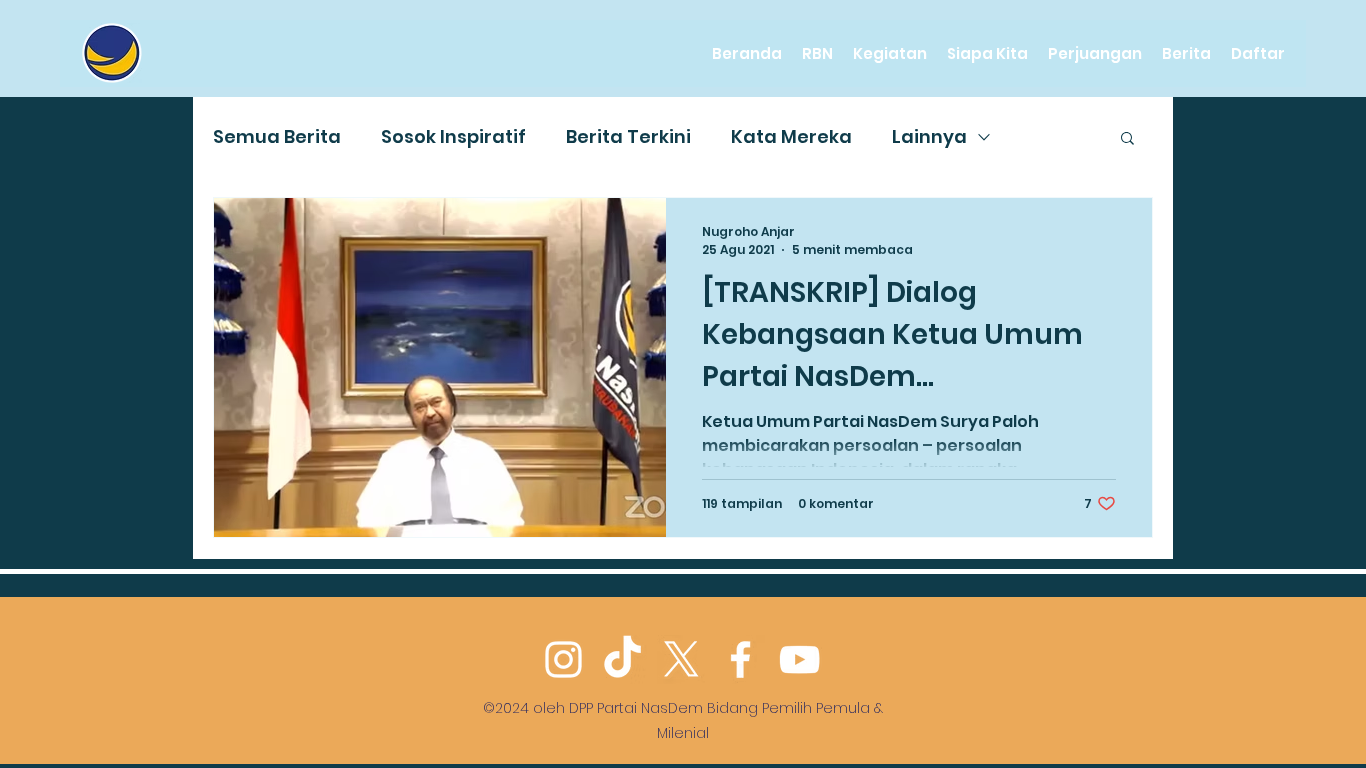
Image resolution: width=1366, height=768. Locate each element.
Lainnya (929, 136)
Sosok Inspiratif (453, 136)
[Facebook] (740, 659)
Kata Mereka (791, 136)
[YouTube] (799, 659)
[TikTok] (622, 659)
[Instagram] (563, 659)
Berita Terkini (628, 136)
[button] (1127, 139)
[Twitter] (681, 659)
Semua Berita (277, 136)
